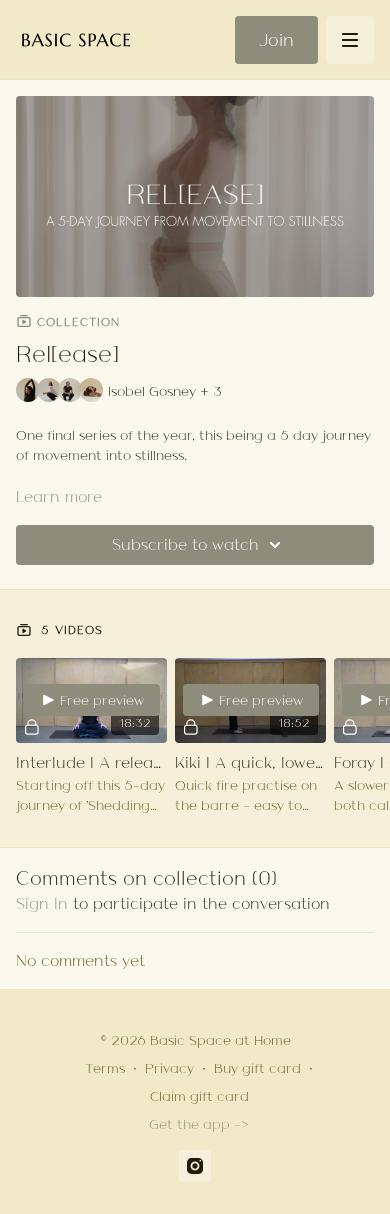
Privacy (169, 1068)
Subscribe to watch (185, 544)
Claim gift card (199, 1096)
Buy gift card (257, 1068)
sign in (42, 903)
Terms (105, 1068)
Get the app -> (199, 1124)
